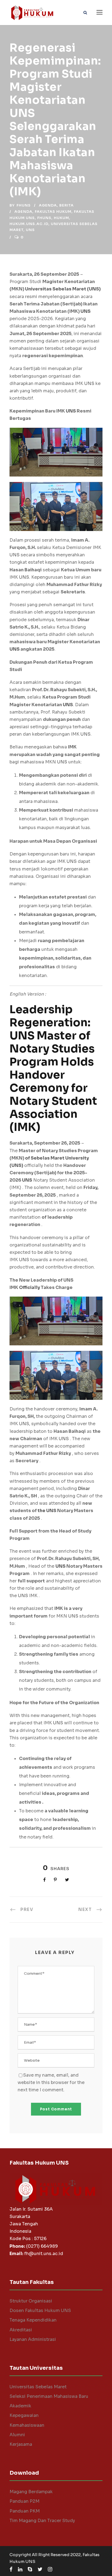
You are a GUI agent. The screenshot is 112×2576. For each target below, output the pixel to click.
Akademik (20, 2406)
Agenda (48, 205)
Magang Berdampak (31, 2492)
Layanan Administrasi (33, 2339)
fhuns (24, 205)
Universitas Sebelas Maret (38, 2387)
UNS (85, 311)
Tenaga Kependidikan (33, 2320)
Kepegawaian (24, 2415)
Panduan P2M (24, 2501)
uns (30, 230)
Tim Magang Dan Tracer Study (42, 2521)
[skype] (30, 2569)
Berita (66, 205)
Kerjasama (21, 2444)
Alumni (17, 2435)
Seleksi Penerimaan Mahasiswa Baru (49, 2396)
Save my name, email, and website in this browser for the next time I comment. (51, 2082)
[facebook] (11, 2569)
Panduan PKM (25, 2511)
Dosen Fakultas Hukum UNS (40, 2310)
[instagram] (50, 2569)
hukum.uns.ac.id (29, 224)
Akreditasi (21, 2330)
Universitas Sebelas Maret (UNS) (63, 289)
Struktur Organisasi (31, 2301)
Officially (29, 1287)
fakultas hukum (53, 212)
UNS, (25, 1424)
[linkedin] (20, 2569)
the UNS (47, 1511)
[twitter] (40, 2569)
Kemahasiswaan (27, 2425)
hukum (61, 218)
